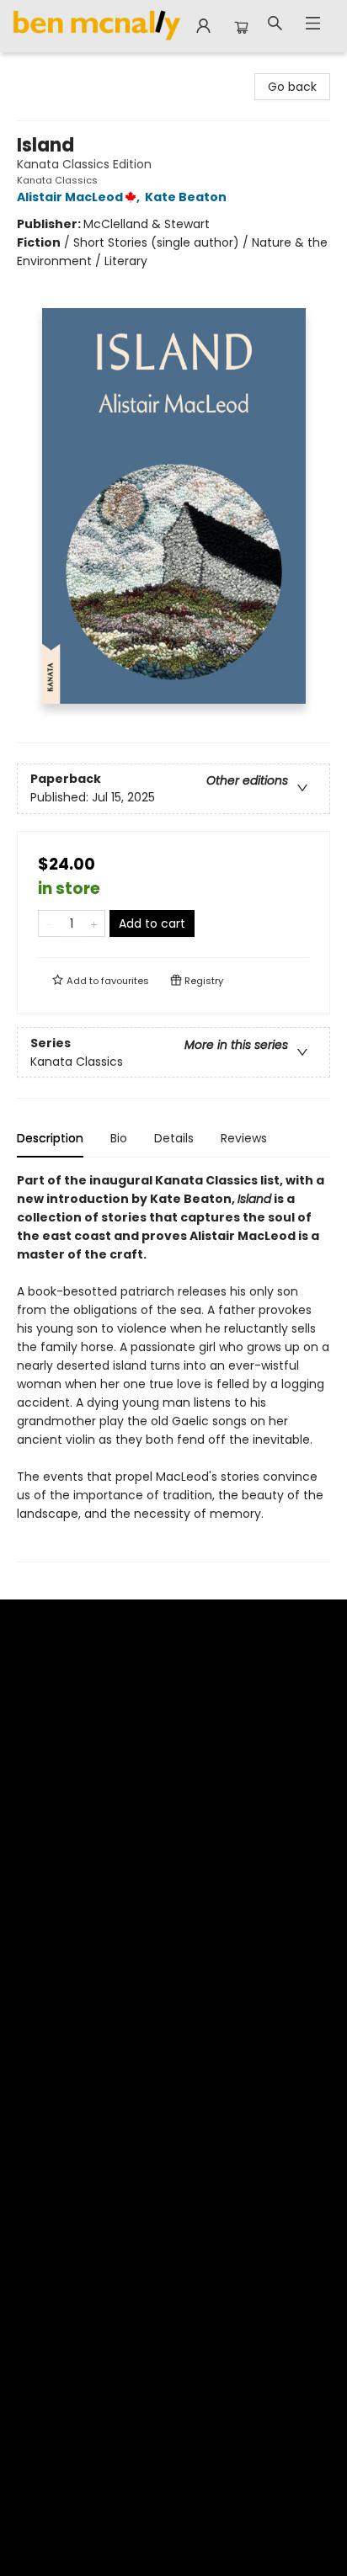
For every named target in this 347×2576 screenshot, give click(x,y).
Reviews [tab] (244, 1138)
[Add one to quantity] (94, 923)
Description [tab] (50, 1138)
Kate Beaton (186, 197)
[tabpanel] (173, 1367)
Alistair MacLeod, (80, 197)
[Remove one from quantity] (49, 923)
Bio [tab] (119, 1138)
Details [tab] (174, 1138)
